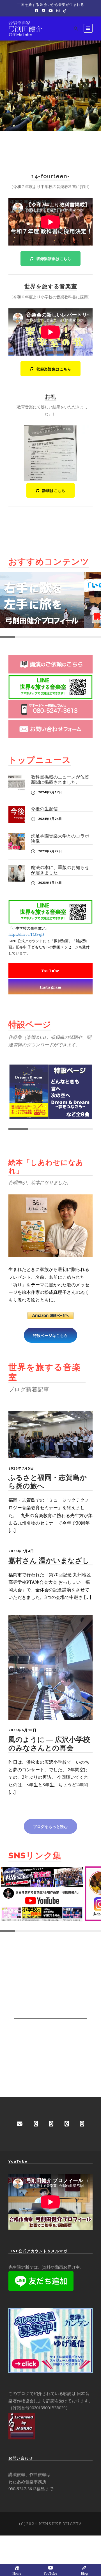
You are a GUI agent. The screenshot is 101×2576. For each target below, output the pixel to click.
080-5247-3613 (22, 2489)
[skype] (67, 2124)
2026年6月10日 (22, 1730)
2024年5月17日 (50, 792)
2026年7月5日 (21, 1468)
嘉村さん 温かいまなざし (49, 1560)
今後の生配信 (44, 809)
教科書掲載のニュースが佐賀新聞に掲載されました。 (60, 780)
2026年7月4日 (21, 1551)
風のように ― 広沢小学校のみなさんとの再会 (49, 1744)
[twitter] (82, 2124)
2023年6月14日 (50, 883)
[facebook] (36, 2124)
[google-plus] (51, 2124)
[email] (20, 2124)
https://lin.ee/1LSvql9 (26, 934)
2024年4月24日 (50, 819)
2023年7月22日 (50, 851)
